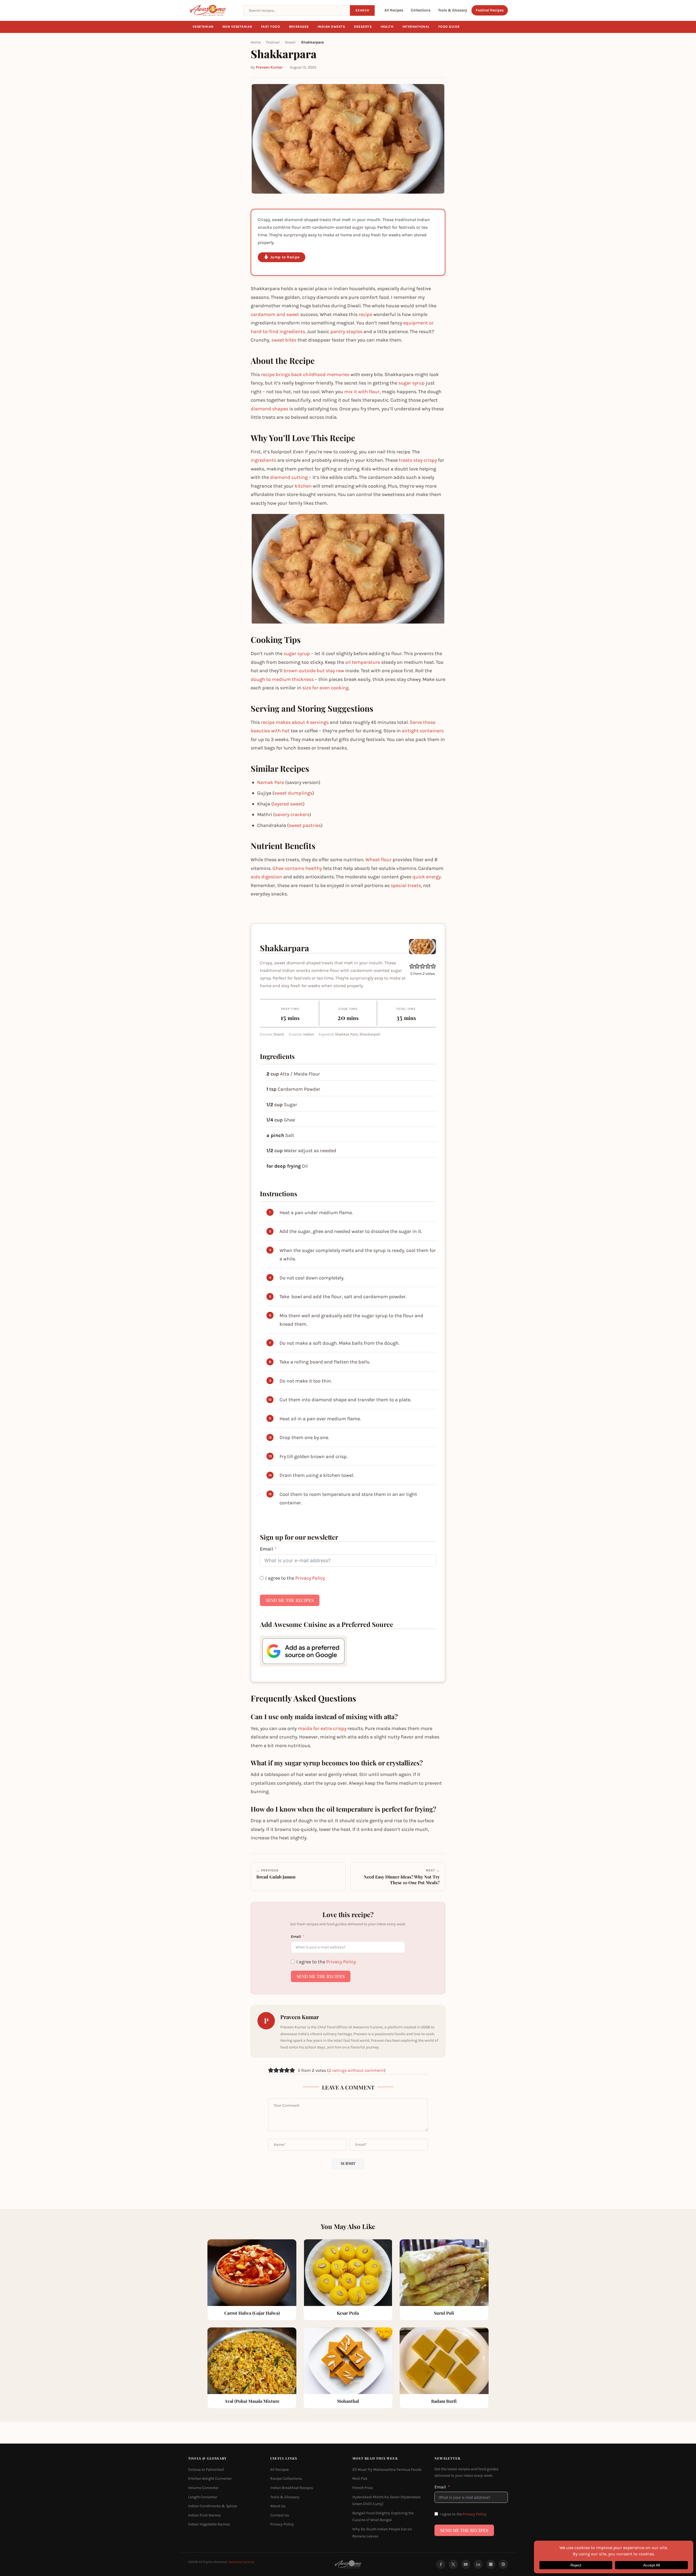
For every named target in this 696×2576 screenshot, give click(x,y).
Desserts (363, 27)
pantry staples (346, 331)
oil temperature (363, 662)
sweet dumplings (293, 793)
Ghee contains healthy (297, 868)
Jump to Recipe (285, 257)
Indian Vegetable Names (209, 2524)
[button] (412, 966)
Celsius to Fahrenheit (206, 2470)
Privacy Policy (310, 1578)
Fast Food (271, 27)
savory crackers (292, 814)
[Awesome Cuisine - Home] (213, 10)
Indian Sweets (331, 27)
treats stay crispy (418, 460)
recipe (365, 314)
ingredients (263, 460)
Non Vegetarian (237, 27)
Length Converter (203, 2497)
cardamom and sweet (275, 314)
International (416, 27)
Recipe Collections (286, 2479)
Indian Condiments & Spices (213, 2506)
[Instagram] (491, 2564)
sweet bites (284, 340)
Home (256, 42)
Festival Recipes (490, 10)
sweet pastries (305, 825)
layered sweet (288, 804)
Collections (421, 10)
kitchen (303, 486)
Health (387, 27)
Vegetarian (203, 27)
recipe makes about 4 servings (295, 722)
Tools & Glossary (453, 10)
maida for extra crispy (322, 1728)
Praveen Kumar (269, 67)
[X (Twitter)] (453, 2564)
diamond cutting (289, 477)
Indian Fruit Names (204, 2515)
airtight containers (423, 731)
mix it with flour (362, 392)
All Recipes (394, 10)
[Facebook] (441, 2564)
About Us (278, 2506)
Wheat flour (378, 860)
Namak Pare (271, 782)
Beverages (299, 27)
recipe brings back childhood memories (305, 374)
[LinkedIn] (478, 2564)
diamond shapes (269, 409)
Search (362, 10)
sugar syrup (411, 383)
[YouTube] (466, 2564)
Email (266, 1549)
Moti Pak (360, 2479)
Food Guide (449, 27)
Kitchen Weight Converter (210, 2479)
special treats (406, 885)
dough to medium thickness (282, 679)
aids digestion (266, 877)
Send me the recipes (290, 1600)
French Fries (363, 2488)
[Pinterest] (503, 2564)
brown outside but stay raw (314, 671)
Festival (273, 42)
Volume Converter (203, 2488)
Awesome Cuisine (241, 2562)
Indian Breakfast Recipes (292, 2488)
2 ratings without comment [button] (356, 2070)
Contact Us (280, 2515)
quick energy (427, 877)
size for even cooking (325, 688)
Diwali (290, 42)
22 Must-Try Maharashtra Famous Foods (387, 2470)
